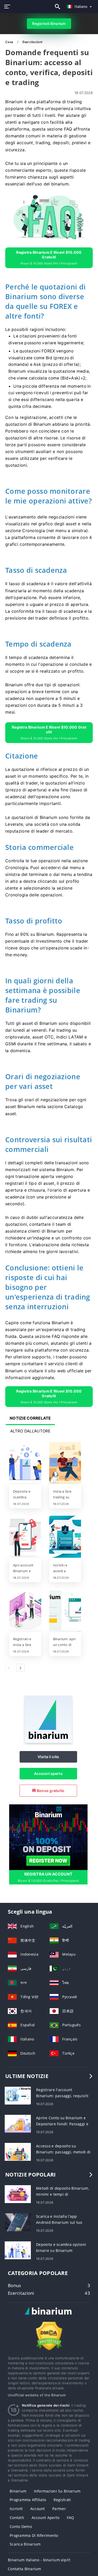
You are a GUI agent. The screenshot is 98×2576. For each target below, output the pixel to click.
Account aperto (48, 1773)
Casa (10, 42)
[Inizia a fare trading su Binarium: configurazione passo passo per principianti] (65, 1463)
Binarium (18, 2491)
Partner (59, 2509)
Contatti (17, 2518)
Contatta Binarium (25, 2569)
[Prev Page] (9, 1668)
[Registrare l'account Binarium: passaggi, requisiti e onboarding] (18, 2095)
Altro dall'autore (30, 1431)
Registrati (62, 2500)
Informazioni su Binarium (57, 2491)
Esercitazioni (33, 42)
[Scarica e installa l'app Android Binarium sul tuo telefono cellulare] (18, 2222)
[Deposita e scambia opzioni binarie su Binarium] (25, 1463)
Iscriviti (16, 2509)
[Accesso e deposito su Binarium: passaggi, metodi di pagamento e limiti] (18, 2151)
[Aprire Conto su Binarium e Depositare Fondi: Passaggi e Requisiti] (18, 2123)
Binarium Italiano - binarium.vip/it (39, 2560)
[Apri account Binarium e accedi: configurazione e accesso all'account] (25, 1537)
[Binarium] (48, 1741)
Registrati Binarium (49, 24)
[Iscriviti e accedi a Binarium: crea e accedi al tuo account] (65, 1537)
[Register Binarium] (48, 1837)
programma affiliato (28, 2500)
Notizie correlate (30, 1418)
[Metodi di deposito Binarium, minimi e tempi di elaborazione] (18, 2194)
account (38, 2509)
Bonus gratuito (50, 1791)
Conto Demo (21, 2526)
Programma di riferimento (34, 2535)
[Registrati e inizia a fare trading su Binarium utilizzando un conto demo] (25, 1611)
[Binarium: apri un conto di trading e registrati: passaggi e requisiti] (65, 1611)
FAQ (71, 2518)
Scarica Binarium (25, 2544)
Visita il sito (48, 1757)
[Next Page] (20, 1668)
